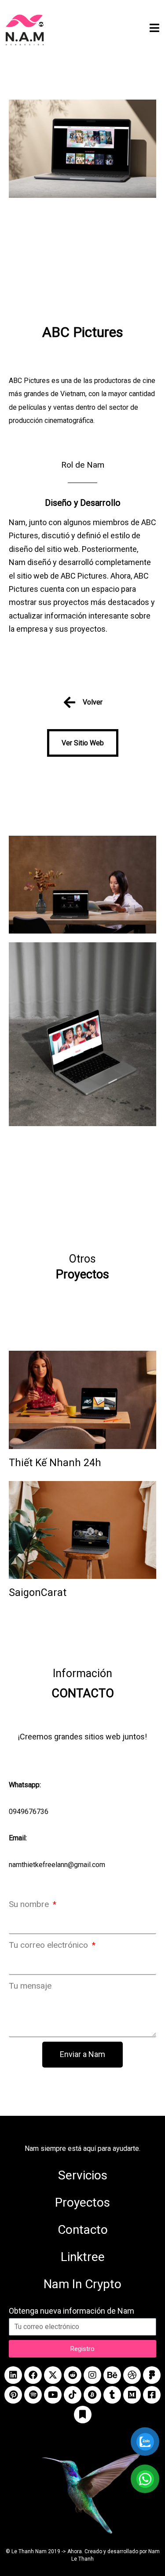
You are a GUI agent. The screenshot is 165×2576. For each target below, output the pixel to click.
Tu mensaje (30, 1986)
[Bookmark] (83, 2415)
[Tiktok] (73, 2395)
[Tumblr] (112, 2395)
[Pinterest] (13, 2395)
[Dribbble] (132, 2375)
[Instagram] (92, 2375)
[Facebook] (33, 2375)
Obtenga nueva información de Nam (71, 2311)
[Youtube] (53, 2395)
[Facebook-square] (152, 2395)
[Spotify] (33, 2395)
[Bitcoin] (92, 2395)
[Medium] (132, 2395)
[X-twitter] (53, 2375)
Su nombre (30, 1904)
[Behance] (112, 2375)
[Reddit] (73, 2375)
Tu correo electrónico (49, 1945)
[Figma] (152, 2375)
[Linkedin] (13, 2375)
